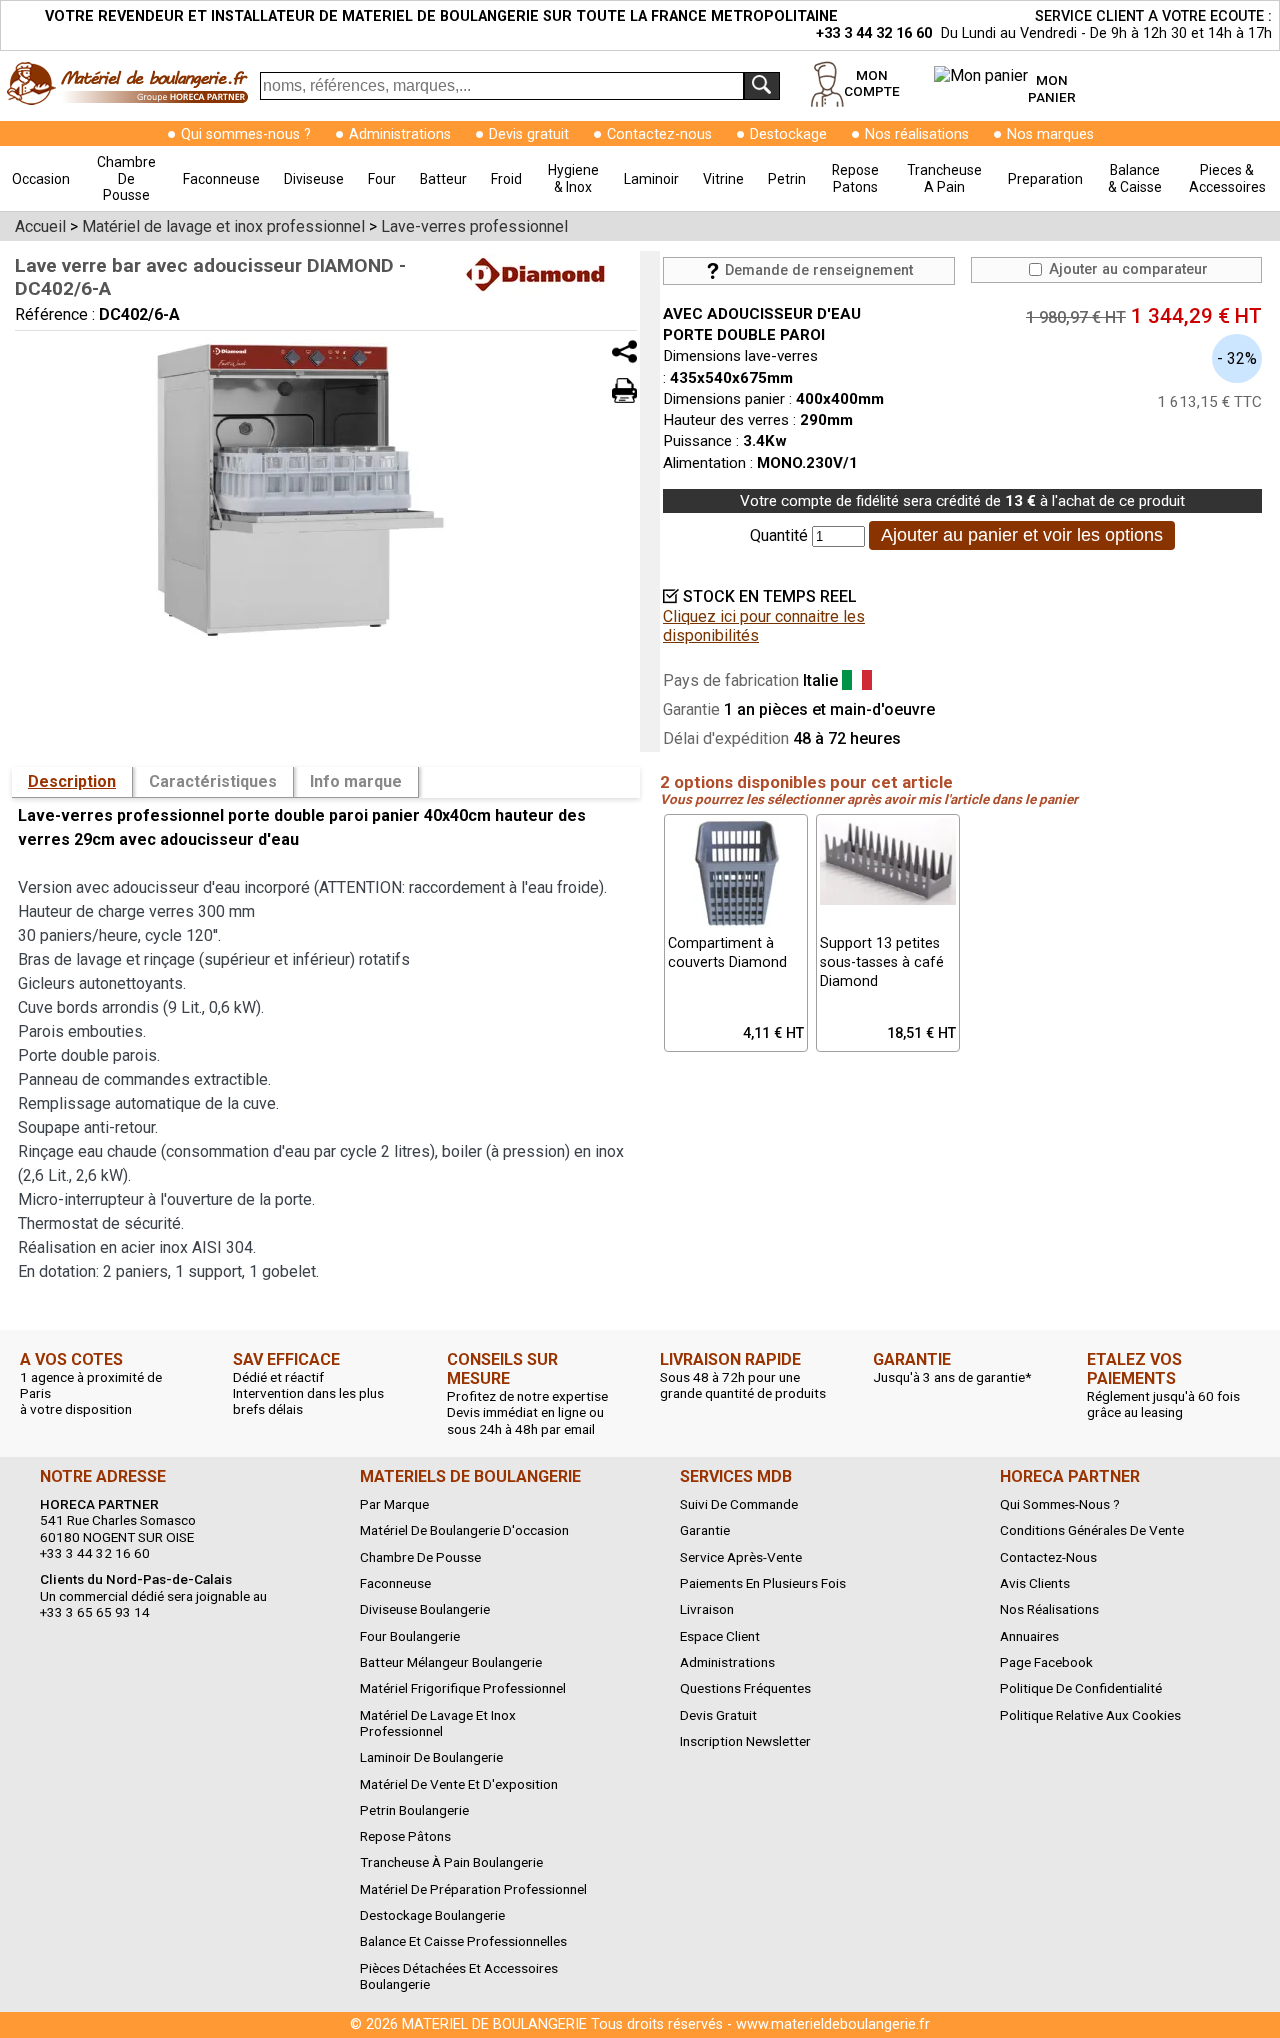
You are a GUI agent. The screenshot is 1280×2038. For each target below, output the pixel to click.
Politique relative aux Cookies (1090, 1715)
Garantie (705, 1530)
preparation (1045, 179)
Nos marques (1050, 134)
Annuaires (1029, 1636)
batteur (443, 179)
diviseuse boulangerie (425, 1609)
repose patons (855, 178)
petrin (787, 179)
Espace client (720, 1636)
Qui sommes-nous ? (246, 134)
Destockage (788, 134)
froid (506, 179)
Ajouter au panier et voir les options (1022, 535)
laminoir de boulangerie (431, 1757)
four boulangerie (410, 1636)
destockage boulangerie (432, 1915)
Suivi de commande (739, 1504)
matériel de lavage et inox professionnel (438, 1723)
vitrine (723, 179)
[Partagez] (624, 351)
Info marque (356, 781)
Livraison (707, 1609)
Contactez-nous (659, 134)
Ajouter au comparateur (1126, 269)
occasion (41, 179)
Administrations (400, 134)
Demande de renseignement (817, 270)
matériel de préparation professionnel (473, 1889)
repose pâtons (405, 1836)
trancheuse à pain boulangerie (451, 1862)
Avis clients (1035, 1583)
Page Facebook (1046, 1662)
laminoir (651, 179)
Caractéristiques (213, 781)
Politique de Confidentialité (1081, 1688)
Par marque (394, 1504)
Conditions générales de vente (1092, 1530)
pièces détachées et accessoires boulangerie (459, 1976)
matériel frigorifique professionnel (463, 1688)
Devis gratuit (529, 134)
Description (72, 781)
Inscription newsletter (745, 1741)
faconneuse (221, 179)
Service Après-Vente (741, 1557)
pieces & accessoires (1227, 178)
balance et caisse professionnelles (463, 1941)
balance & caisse (1135, 178)
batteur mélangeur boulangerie (451, 1662)
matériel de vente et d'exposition (459, 1784)
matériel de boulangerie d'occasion (464, 1530)
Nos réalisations (917, 134)
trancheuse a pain (944, 178)
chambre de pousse (126, 178)
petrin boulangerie (414, 1810)
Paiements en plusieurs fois (763, 1583)
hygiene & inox (573, 178)
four (382, 179)
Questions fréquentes (745, 1688)
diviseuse (314, 179)
